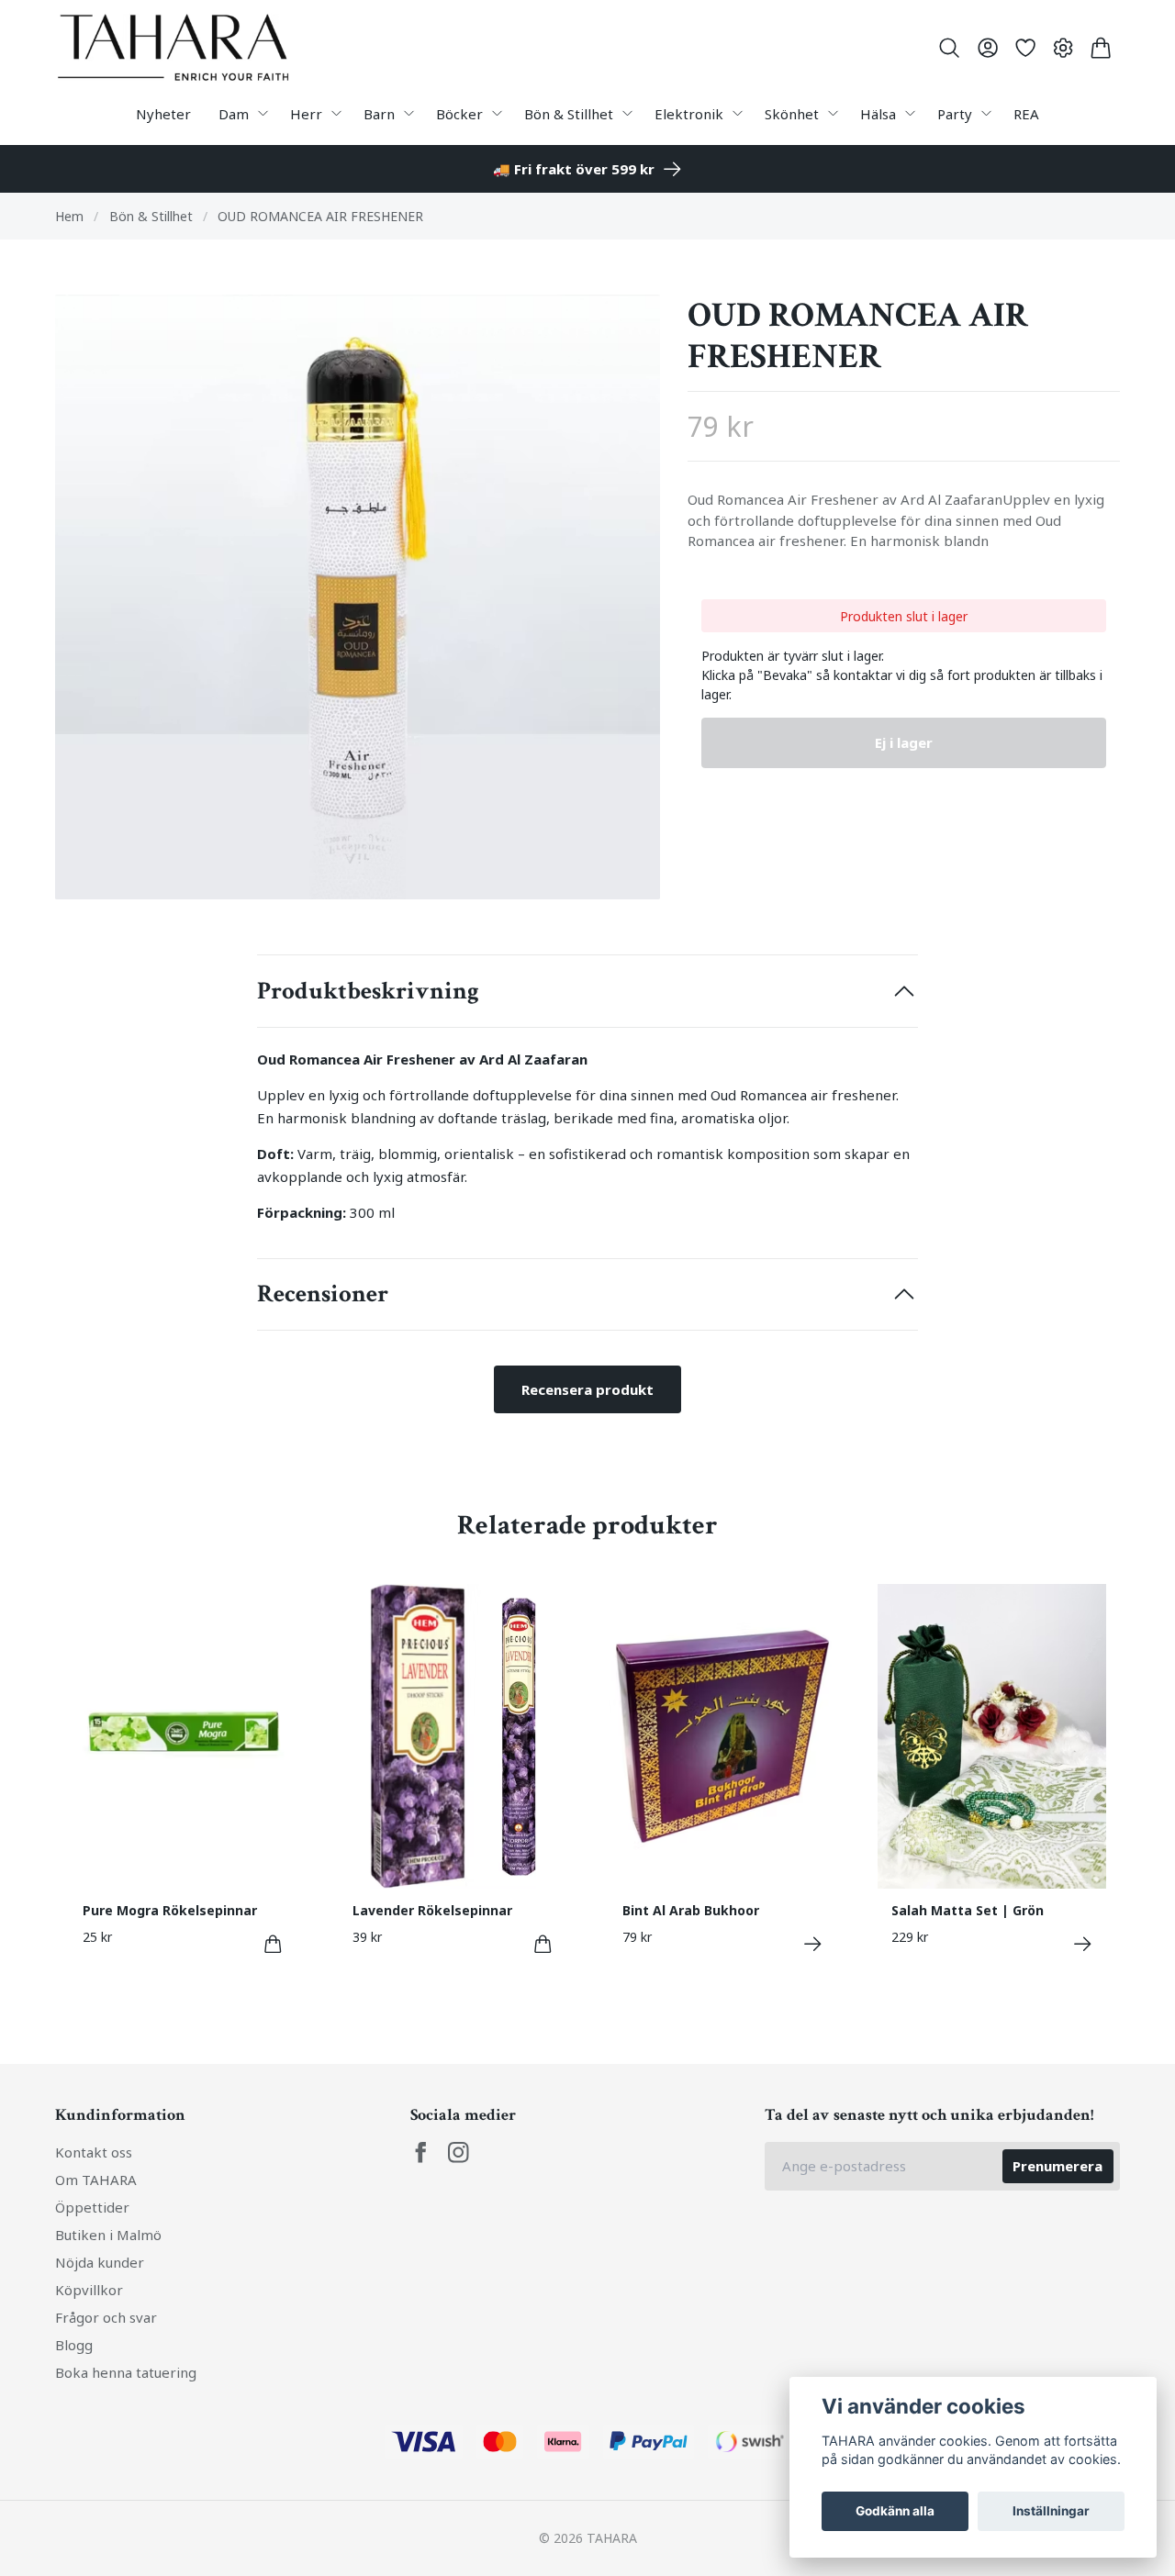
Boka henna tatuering (126, 2372)
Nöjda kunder (100, 2262)
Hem (69, 216)
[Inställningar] (1063, 48)
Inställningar (1051, 2511)
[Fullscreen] (358, 597)
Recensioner (323, 1294)
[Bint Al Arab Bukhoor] (813, 1944)
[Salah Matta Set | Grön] (1083, 1944)
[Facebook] (421, 2152)
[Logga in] (987, 48)
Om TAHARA (96, 2180)
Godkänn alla (895, 2511)
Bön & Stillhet (151, 216)
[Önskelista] (1025, 48)
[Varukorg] (1101, 48)
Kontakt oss (94, 2152)
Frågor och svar (106, 2317)
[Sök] (950, 48)
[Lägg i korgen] (273, 1944)
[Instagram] (459, 2152)
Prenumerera (1057, 2166)
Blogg (74, 2345)
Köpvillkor (89, 2290)
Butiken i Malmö (108, 2235)
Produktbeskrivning (368, 991)
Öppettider (92, 2207)
